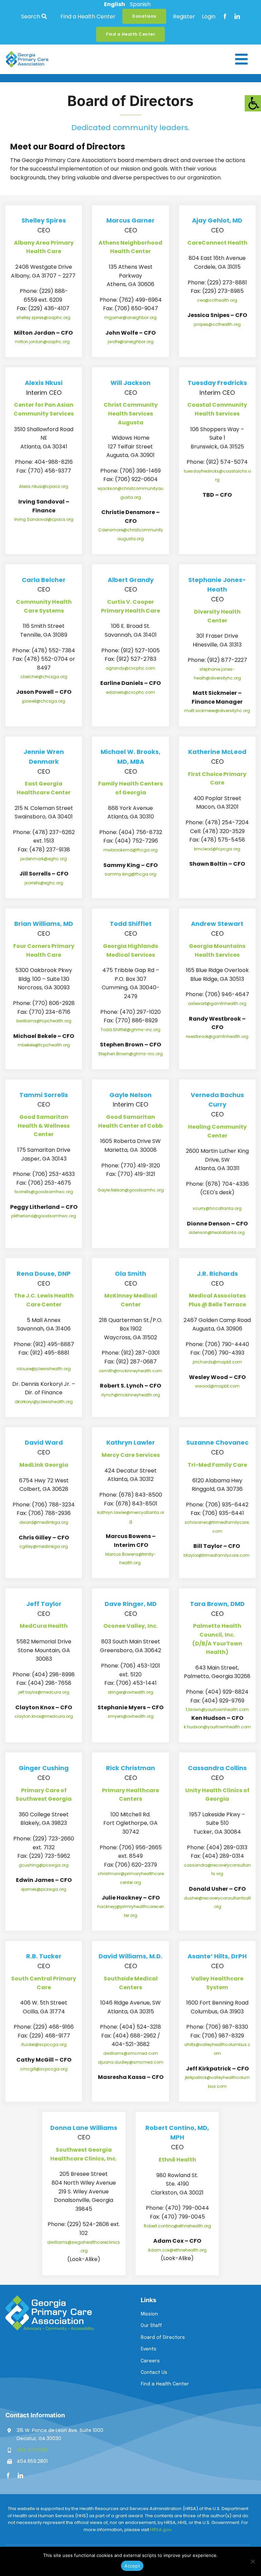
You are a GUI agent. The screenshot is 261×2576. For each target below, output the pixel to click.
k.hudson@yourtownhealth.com (217, 1727)
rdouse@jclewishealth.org (44, 1369)
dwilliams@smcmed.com (131, 2053)
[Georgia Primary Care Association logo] (27, 54)
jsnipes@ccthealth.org (217, 324)
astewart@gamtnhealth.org (217, 1003)
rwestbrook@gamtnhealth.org (217, 1036)
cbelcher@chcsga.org (44, 677)
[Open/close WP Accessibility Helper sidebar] (253, 103)
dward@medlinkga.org (44, 1522)
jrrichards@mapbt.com (217, 1362)
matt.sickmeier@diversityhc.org (217, 711)
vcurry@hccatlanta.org (217, 1208)
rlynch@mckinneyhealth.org (131, 1395)
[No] (253, 2561)
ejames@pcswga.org (44, 1889)
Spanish (140, 4)
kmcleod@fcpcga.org (217, 849)
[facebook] (225, 16)
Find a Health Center (88, 16)
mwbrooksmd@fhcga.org (130, 850)
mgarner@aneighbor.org (130, 317)
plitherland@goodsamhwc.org (44, 1216)
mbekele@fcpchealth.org (44, 1045)
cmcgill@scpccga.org (44, 2069)
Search (31, 16)
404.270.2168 (32, 2450)
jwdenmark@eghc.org (44, 859)
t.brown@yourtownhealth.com (217, 1709)
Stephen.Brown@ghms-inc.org (130, 1054)
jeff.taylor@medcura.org (44, 1692)
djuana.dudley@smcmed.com (131, 2062)
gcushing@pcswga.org (44, 1865)
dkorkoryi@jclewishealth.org (44, 1402)
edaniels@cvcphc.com (130, 692)
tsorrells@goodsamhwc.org (44, 1192)
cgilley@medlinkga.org (44, 1546)
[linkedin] (237, 16)
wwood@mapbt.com (217, 1386)
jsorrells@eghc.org (44, 883)
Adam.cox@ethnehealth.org (177, 2250)
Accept (132, 2566)
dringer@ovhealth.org (130, 1692)
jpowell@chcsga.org (44, 701)
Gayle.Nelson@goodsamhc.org (131, 1190)
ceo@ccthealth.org (217, 300)
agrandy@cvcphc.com (130, 668)
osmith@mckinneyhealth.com (130, 1371)
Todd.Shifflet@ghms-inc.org (130, 1030)
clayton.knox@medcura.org (44, 1716)
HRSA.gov (161, 2530)
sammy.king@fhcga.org (130, 874)
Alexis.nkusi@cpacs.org (44, 486)
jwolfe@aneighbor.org (131, 342)
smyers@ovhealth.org (131, 1716)
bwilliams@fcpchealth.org (44, 1021)
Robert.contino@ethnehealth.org (177, 2226)
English (115, 4)
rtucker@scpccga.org (44, 2044)
